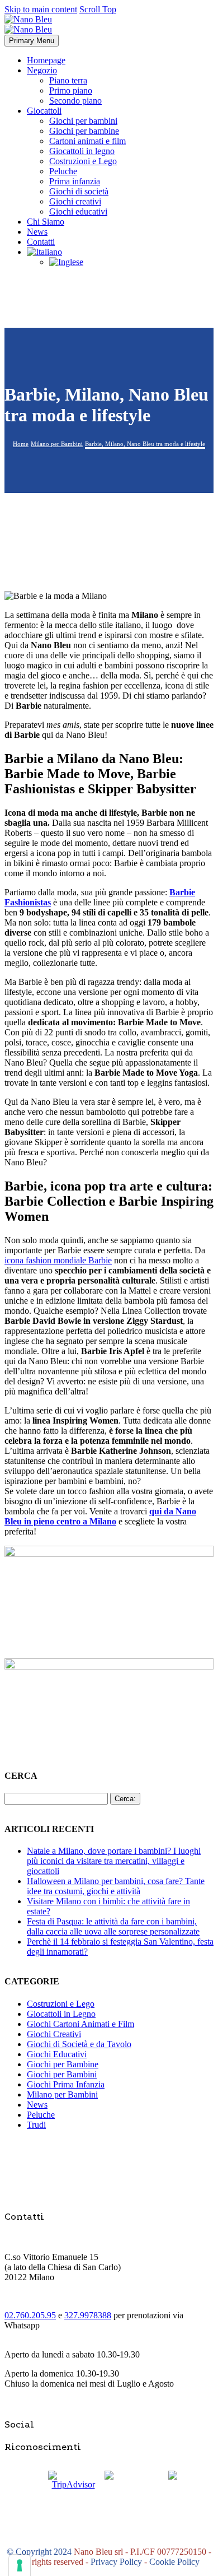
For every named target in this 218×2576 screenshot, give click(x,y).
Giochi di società (79, 191)
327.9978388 (88, 2315)
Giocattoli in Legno (61, 2014)
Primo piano (71, 90)
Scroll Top (98, 9)
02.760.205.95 (30, 2315)
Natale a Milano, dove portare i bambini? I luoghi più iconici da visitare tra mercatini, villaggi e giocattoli (114, 1861)
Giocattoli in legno (82, 151)
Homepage (46, 60)
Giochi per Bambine (63, 2064)
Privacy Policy (116, 2562)
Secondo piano (75, 101)
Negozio (42, 70)
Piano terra (68, 80)
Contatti (41, 242)
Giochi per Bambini (62, 2074)
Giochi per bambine (84, 131)
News (37, 232)
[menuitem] (44, 252)
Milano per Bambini (62, 2094)
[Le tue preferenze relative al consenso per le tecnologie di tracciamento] (20, 2565)
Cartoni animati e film (87, 141)
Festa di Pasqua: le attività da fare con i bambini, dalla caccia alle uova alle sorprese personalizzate (113, 1926)
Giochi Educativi (57, 2054)
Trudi (36, 2125)
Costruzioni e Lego (83, 161)
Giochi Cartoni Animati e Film (80, 2024)
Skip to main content (41, 9)
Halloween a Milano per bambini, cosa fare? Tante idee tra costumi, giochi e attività (116, 1886)
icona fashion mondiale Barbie (58, 1260)
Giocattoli (44, 111)
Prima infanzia (75, 181)
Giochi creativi (75, 201)
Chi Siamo (46, 222)
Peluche (63, 171)
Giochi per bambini (83, 121)
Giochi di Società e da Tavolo (79, 2044)
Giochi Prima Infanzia (66, 2084)
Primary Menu (32, 41)
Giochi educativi (78, 211)
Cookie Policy (174, 2562)
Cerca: (125, 1799)
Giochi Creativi (54, 2034)
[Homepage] (28, 24)
